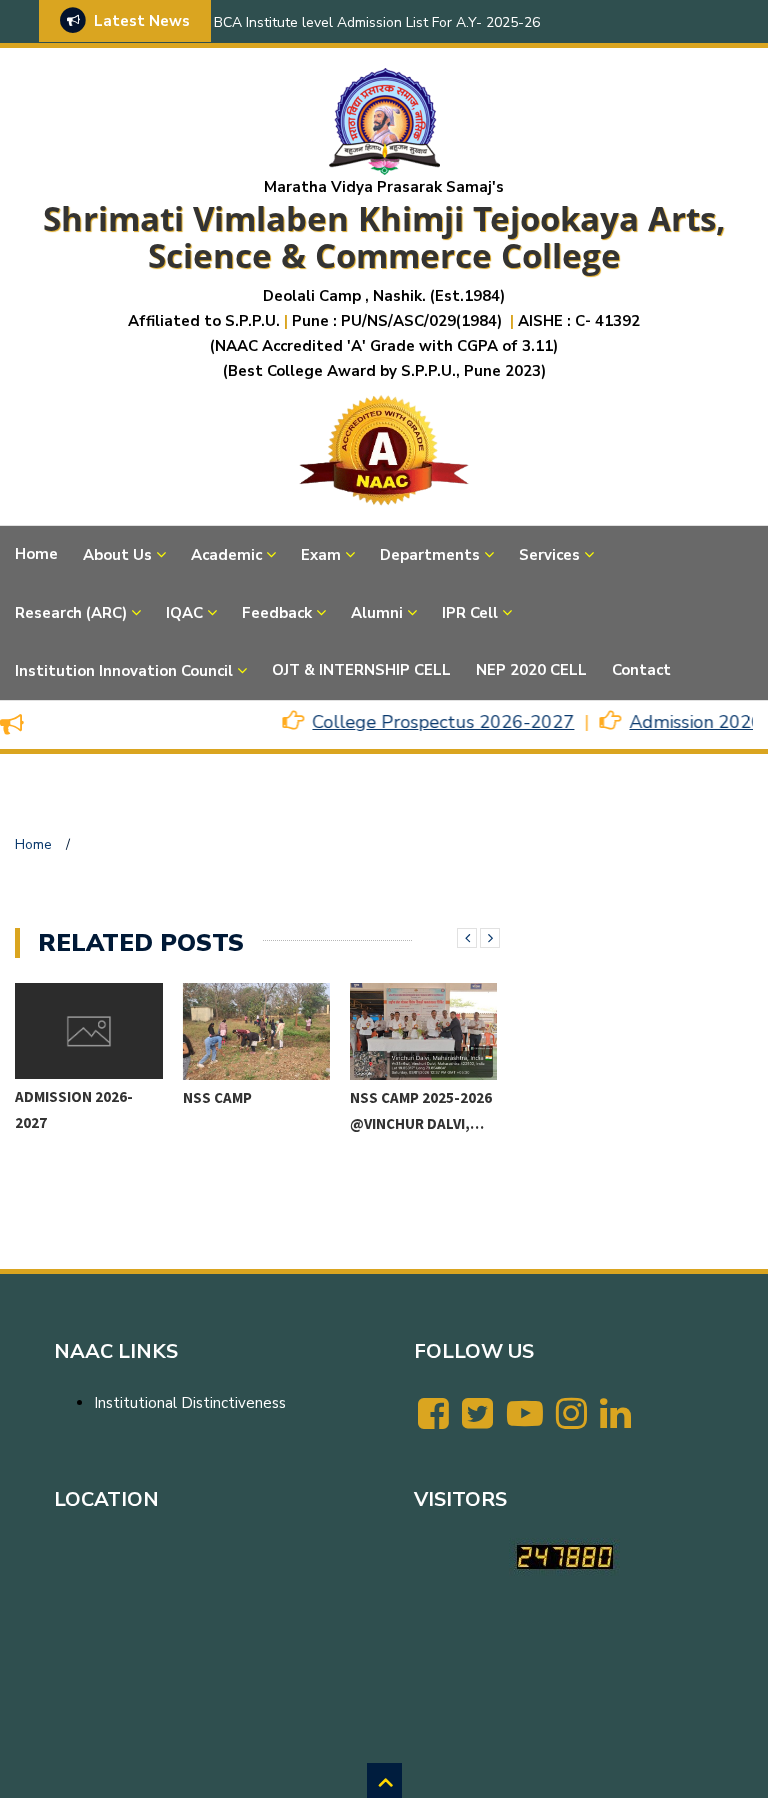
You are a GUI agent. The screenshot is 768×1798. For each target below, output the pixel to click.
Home (36, 554)
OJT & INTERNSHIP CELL (361, 670)
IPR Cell (470, 613)
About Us (117, 555)
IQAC (184, 613)
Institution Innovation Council (124, 671)
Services (549, 555)
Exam (321, 555)
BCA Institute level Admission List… (410, 1122)
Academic (226, 555)
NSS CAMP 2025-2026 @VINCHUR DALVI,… (254, 1110)
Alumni (377, 613)
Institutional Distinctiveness (190, 1403)
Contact (641, 670)
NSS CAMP (50, 1097)
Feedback (277, 613)
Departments (430, 555)
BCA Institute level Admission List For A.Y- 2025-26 (377, 22)
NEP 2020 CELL (531, 670)
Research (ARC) (71, 613)
